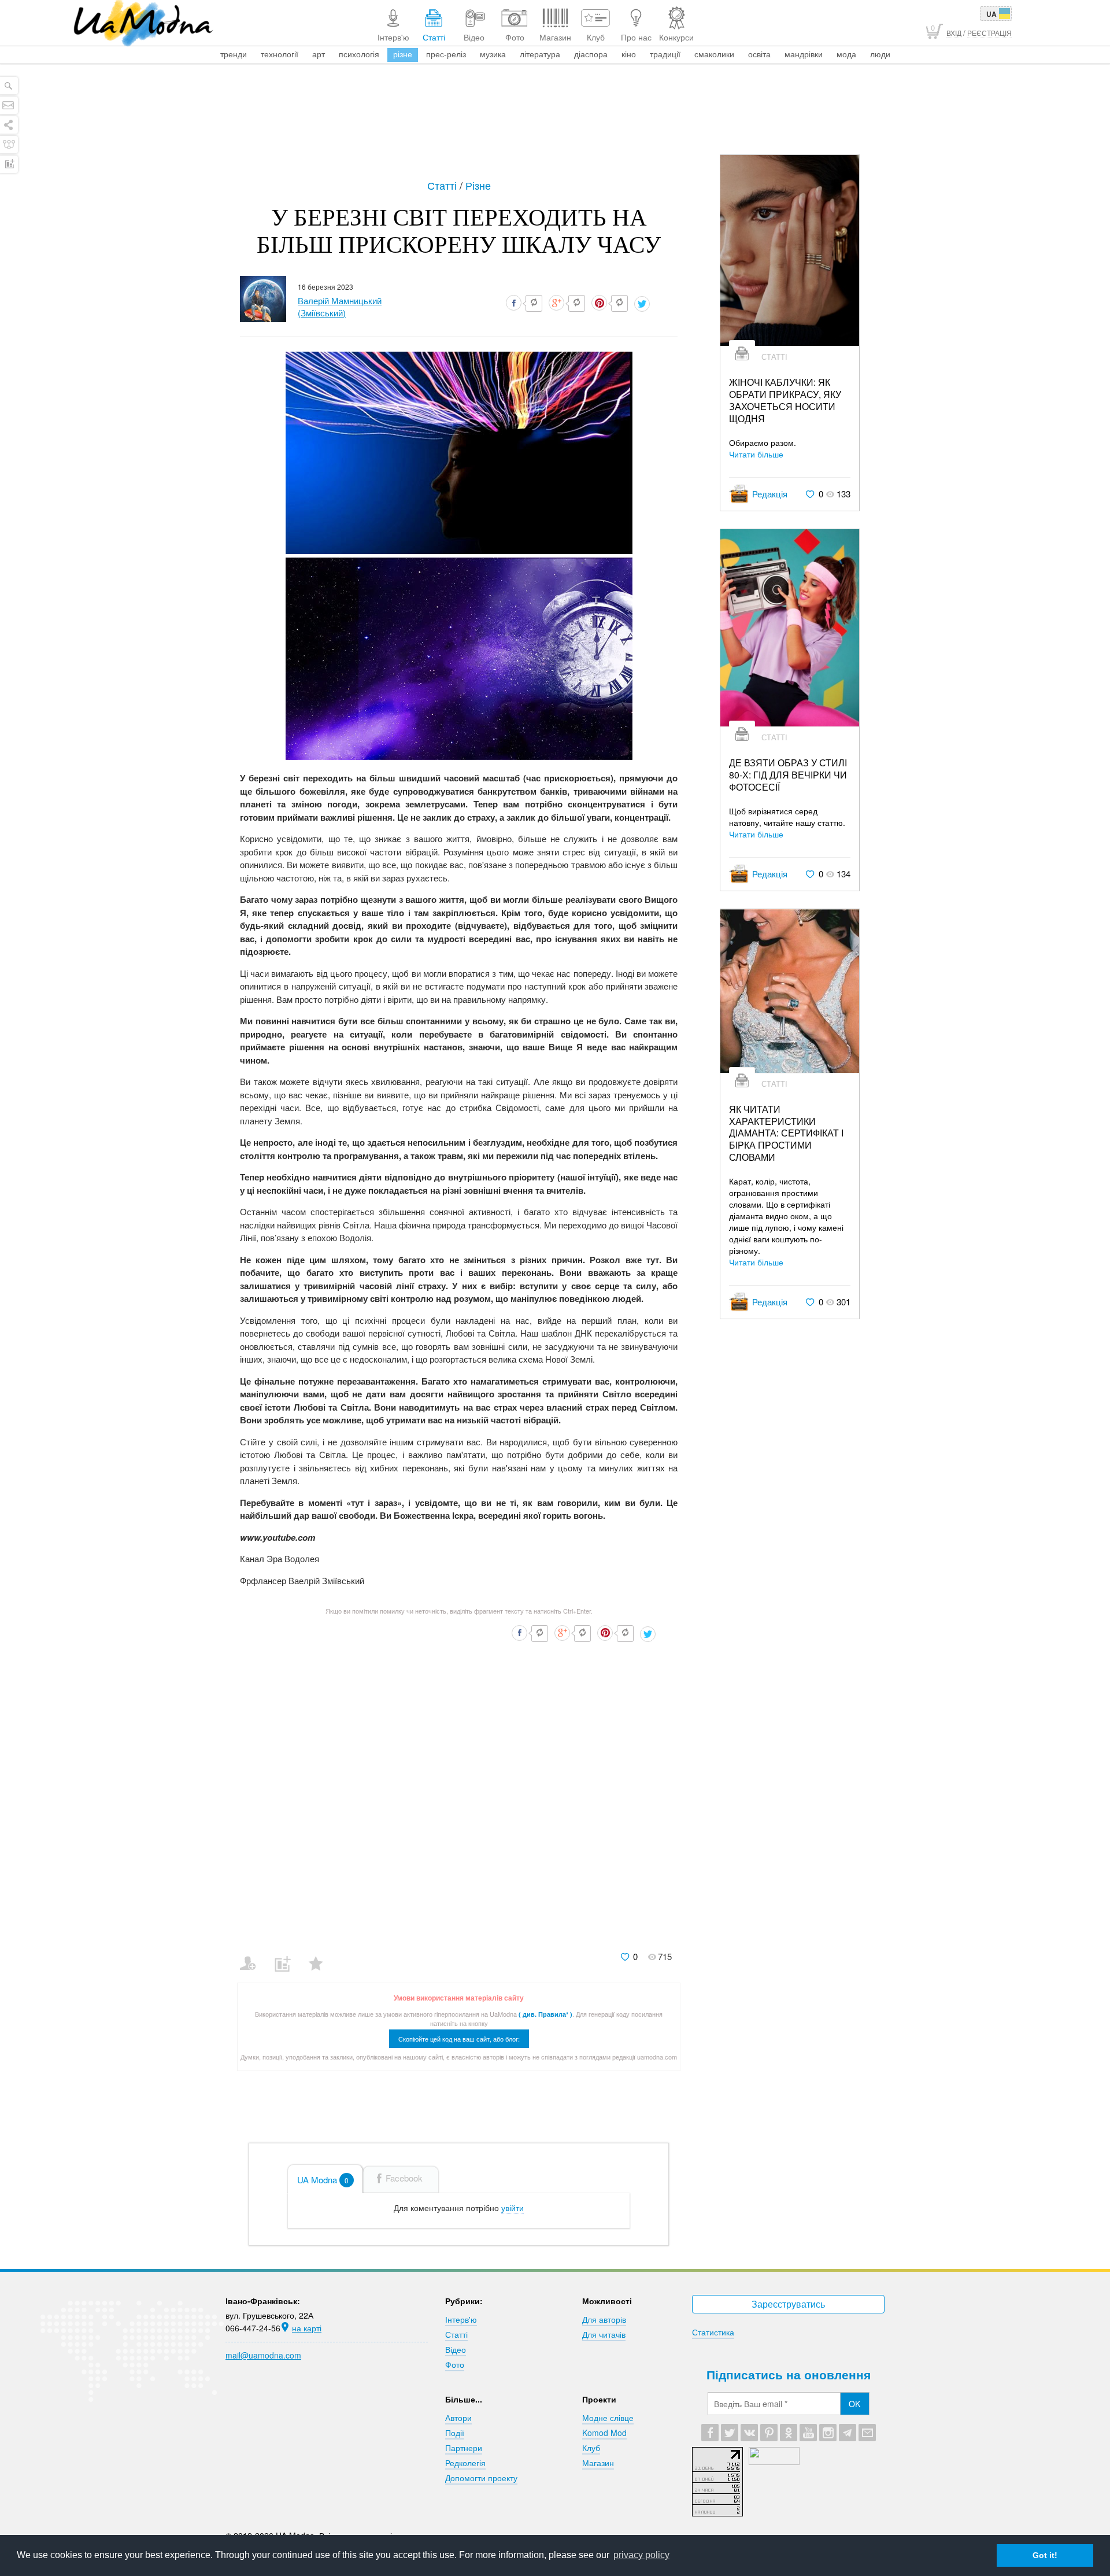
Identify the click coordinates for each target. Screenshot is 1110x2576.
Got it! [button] (1045, 2555)
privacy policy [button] (641, 2555)
